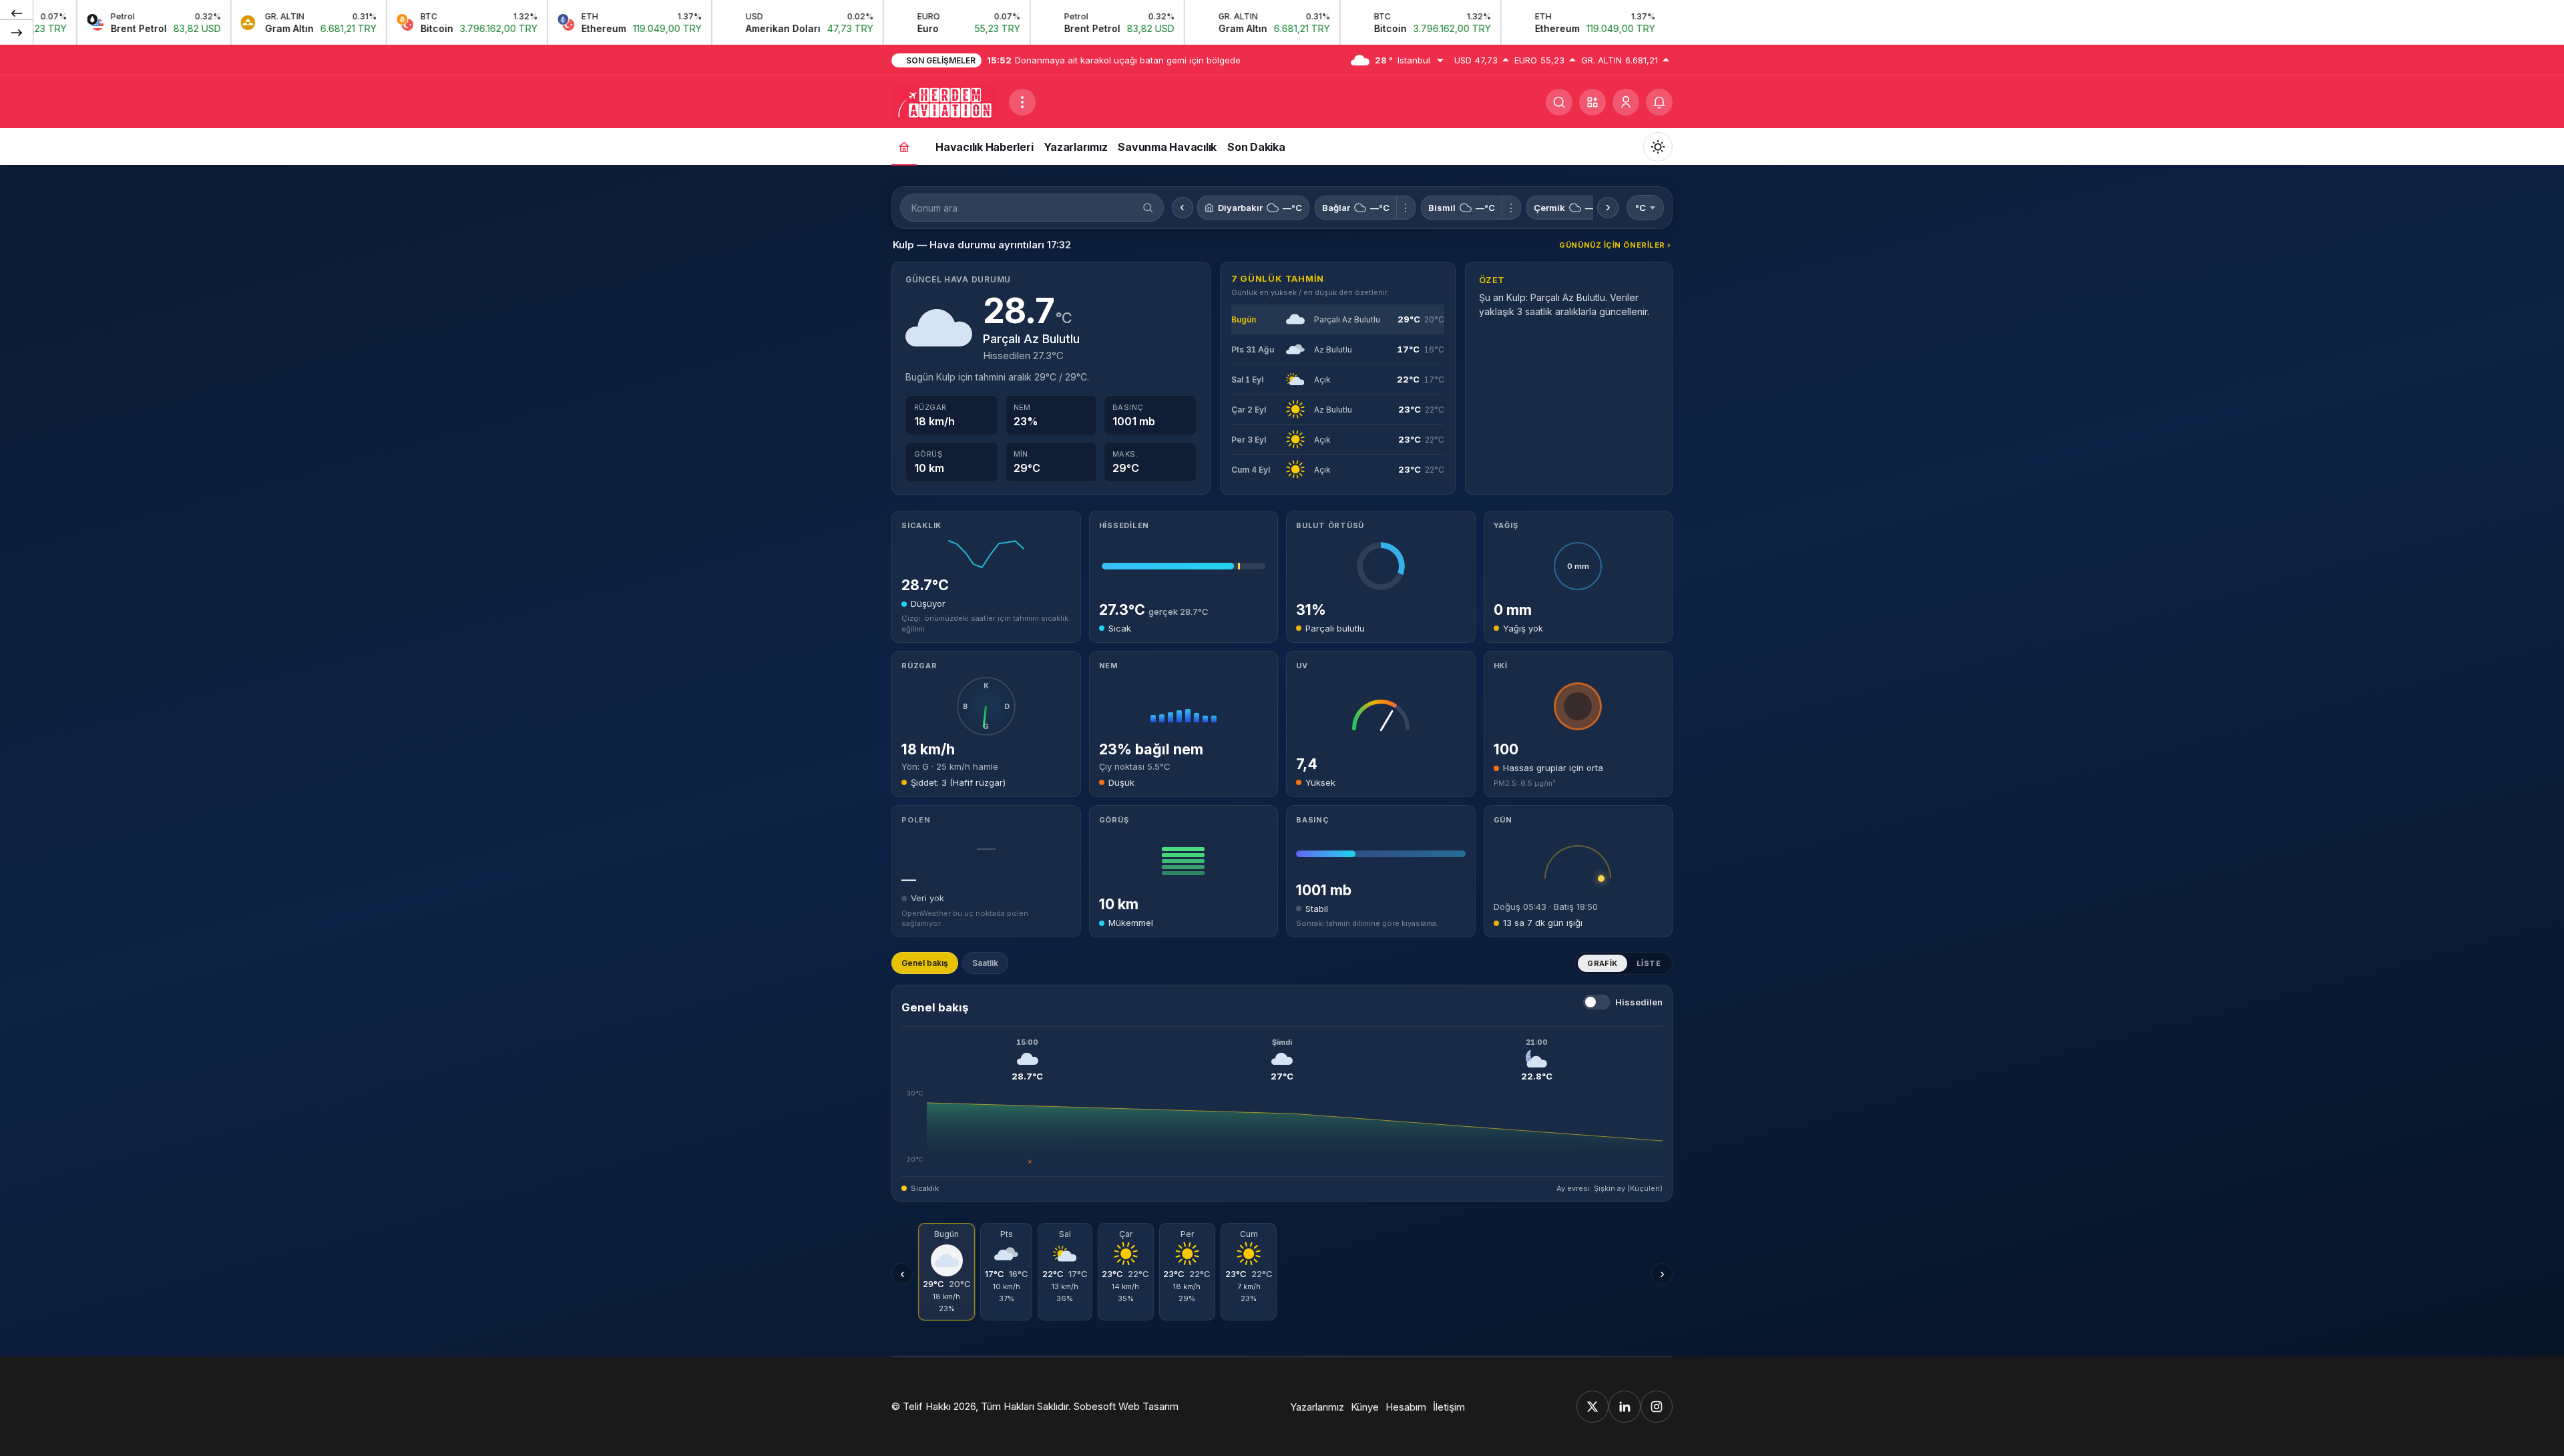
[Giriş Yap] (1626, 102)
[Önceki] (17, 13)
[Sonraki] (17, 32)
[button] (1592, 102)
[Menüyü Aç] (1022, 102)
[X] (1592, 1407)
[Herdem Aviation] (945, 101)
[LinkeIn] (1625, 1407)
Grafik (1602, 963)
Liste (1649, 963)
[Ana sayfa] (904, 147)
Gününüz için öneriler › (1615, 245)
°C (1641, 208)
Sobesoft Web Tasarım (1126, 1406)
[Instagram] (1657, 1407)
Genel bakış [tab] (925, 963)
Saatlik (985, 963)
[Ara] (1559, 102)
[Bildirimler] (1659, 102)
